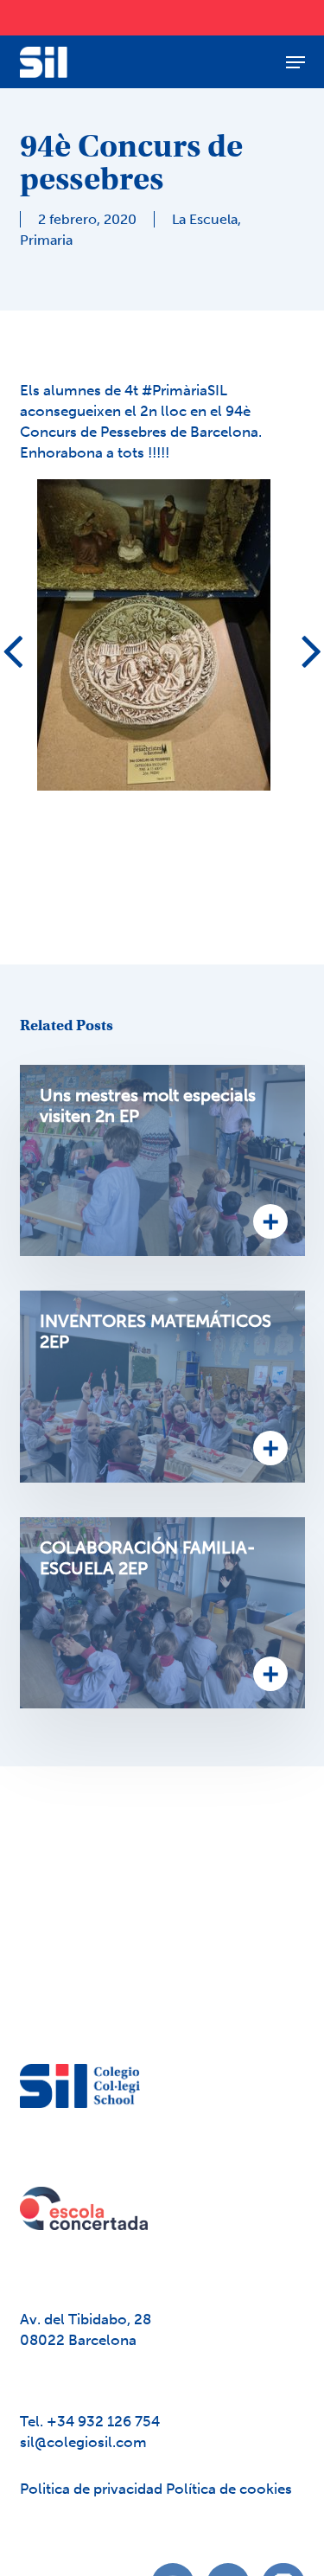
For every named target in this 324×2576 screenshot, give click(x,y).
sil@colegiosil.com (83, 2442)
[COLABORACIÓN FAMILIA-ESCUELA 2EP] (162, 1613)
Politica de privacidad (93, 2489)
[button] (295, 62)
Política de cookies (229, 2489)
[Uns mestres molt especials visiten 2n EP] (162, 1161)
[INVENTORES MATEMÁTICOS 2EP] (162, 1387)
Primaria (46, 240)
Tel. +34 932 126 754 (90, 2421)
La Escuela (205, 219)
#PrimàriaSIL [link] (184, 390)
